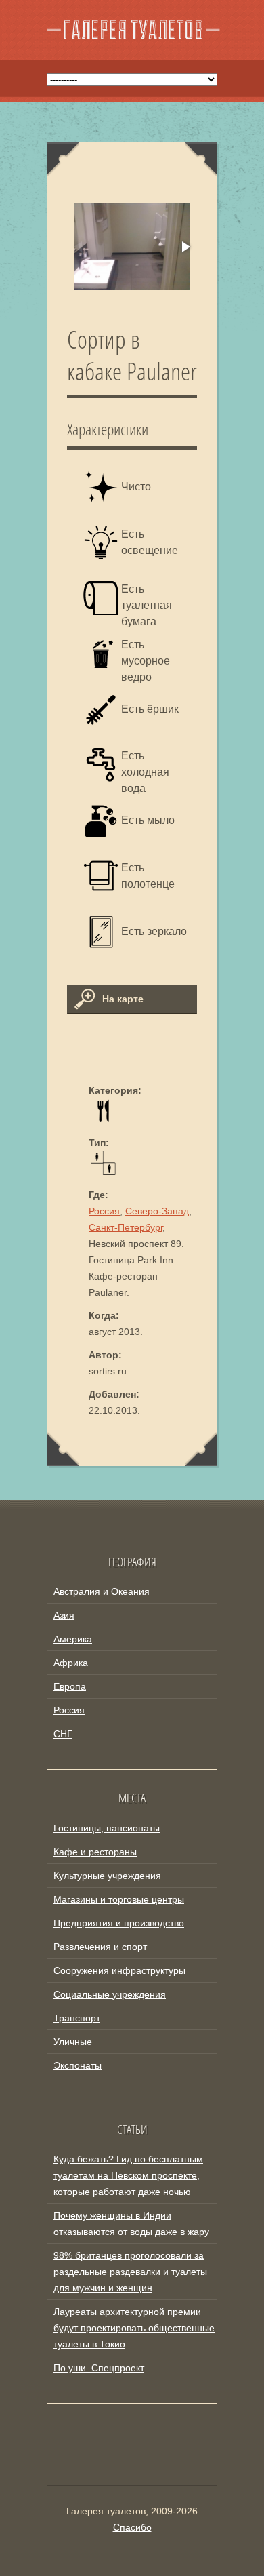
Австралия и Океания (102, 1591)
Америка (73, 1639)
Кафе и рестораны (95, 1852)
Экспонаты (78, 2065)
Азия (64, 1615)
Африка (71, 1663)
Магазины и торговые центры (119, 1899)
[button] (185, 247)
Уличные (73, 2042)
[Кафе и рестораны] (103, 1119)
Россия (104, 1211)
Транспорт (77, 2018)
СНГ (63, 1734)
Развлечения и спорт (100, 1947)
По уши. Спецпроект (99, 2368)
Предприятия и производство (119, 1923)
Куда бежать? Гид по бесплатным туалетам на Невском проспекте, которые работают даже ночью (128, 2175)
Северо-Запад (157, 1211)
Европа (70, 1686)
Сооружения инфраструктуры (119, 1970)
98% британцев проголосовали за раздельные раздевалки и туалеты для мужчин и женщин (130, 2272)
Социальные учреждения (110, 1994)
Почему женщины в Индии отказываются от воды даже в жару (131, 2223)
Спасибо (132, 2527)
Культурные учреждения (107, 1876)
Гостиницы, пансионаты (107, 1828)
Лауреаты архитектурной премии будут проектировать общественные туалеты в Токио (134, 2328)
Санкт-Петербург (126, 1227)
